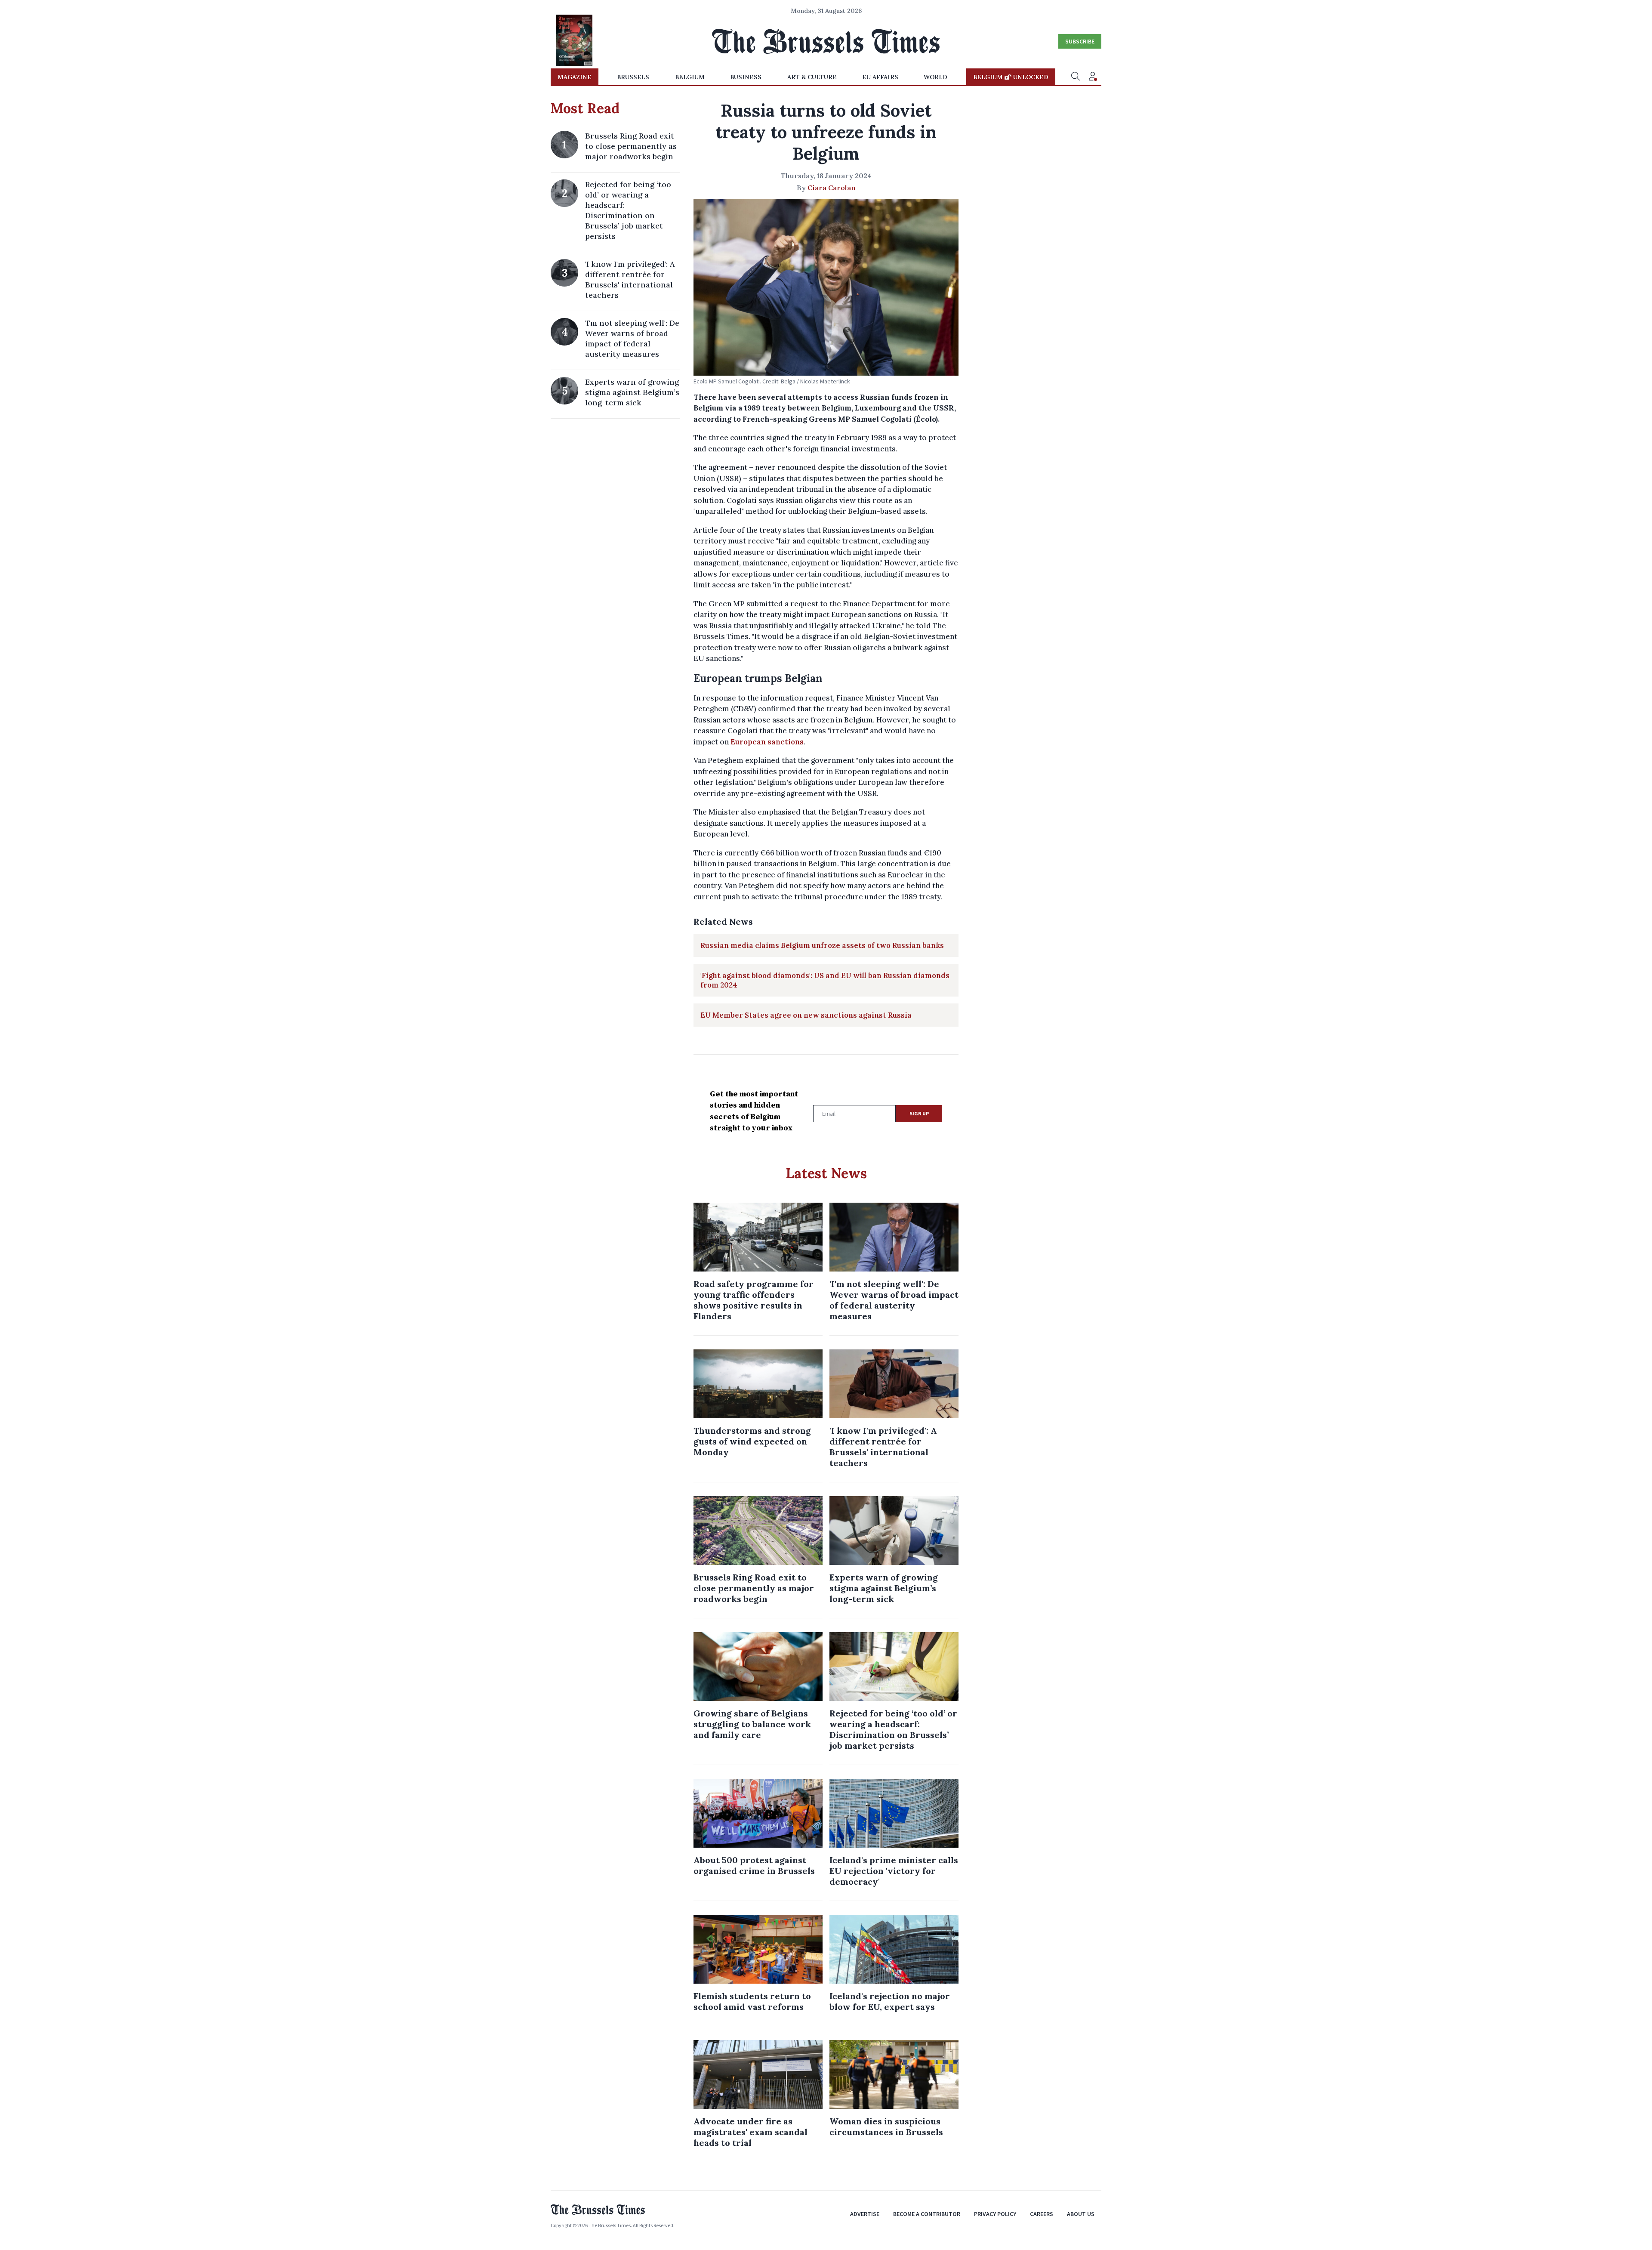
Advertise (865, 2214)
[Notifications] (1093, 77)
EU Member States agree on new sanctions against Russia (806, 1015)
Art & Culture (812, 77)
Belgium (690, 77)
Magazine (575, 77)
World (935, 77)
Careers (1042, 2214)
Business (746, 77)
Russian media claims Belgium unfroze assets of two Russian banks (822, 945)
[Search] (1076, 77)
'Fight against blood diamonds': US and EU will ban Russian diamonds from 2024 (825, 980)
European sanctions (767, 742)
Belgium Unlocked (1011, 77)
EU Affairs (880, 77)
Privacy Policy (995, 2214)
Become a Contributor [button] (927, 2214)
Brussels (633, 77)
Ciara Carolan (832, 188)
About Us (1081, 2214)
